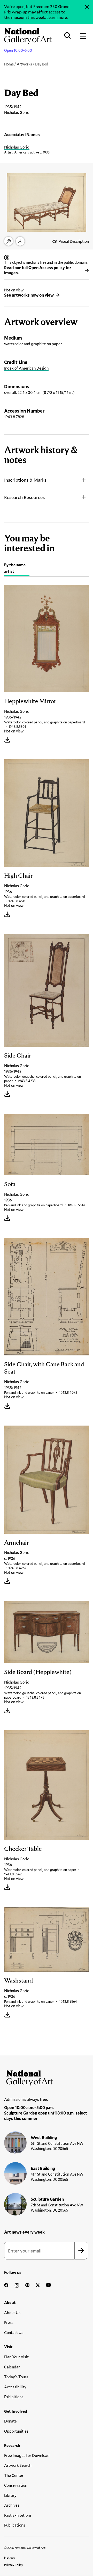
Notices (10, 2557)
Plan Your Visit (16, 2357)
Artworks (24, 64)
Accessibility (15, 2387)
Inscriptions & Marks (25, 480)
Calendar (12, 2367)
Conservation (16, 2485)
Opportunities (16, 2431)
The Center (14, 2475)
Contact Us (14, 2332)
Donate (10, 2421)
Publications (15, 2525)
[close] (87, 7)
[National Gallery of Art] (47, 2077)
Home (9, 64)
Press (9, 2322)
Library (10, 2495)
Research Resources (24, 497)
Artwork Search (18, 2465)
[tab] (17, 569)
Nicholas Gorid (17, 147)
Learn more (57, 17)
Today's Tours (16, 2377)
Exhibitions (14, 2397)
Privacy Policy (14, 2565)
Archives (12, 2505)
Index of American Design (26, 368)
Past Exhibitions (18, 2515)
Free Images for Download (27, 2455)
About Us (12, 2313)
